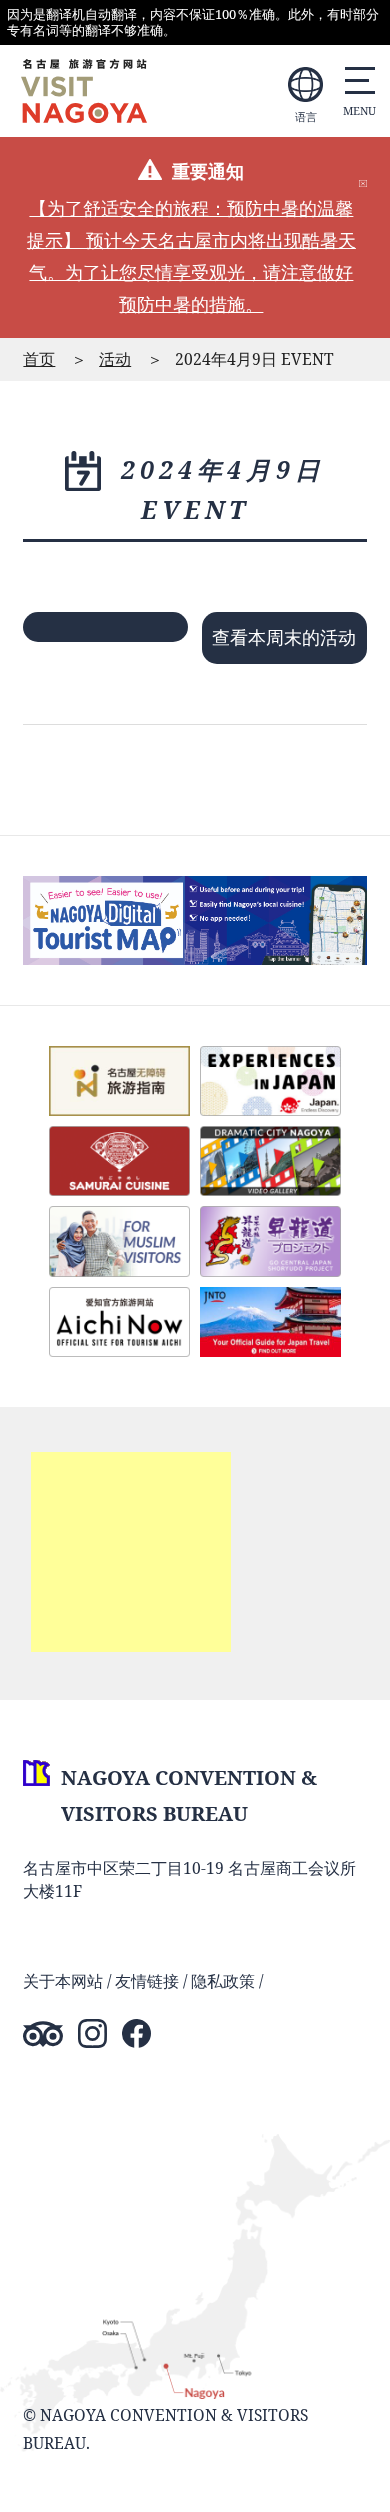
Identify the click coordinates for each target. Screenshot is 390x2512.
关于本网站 (63, 1981)
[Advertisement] (131, 1552)
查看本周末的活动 (284, 637)
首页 (39, 359)
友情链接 (147, 1981)
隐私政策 (223, 1981)
